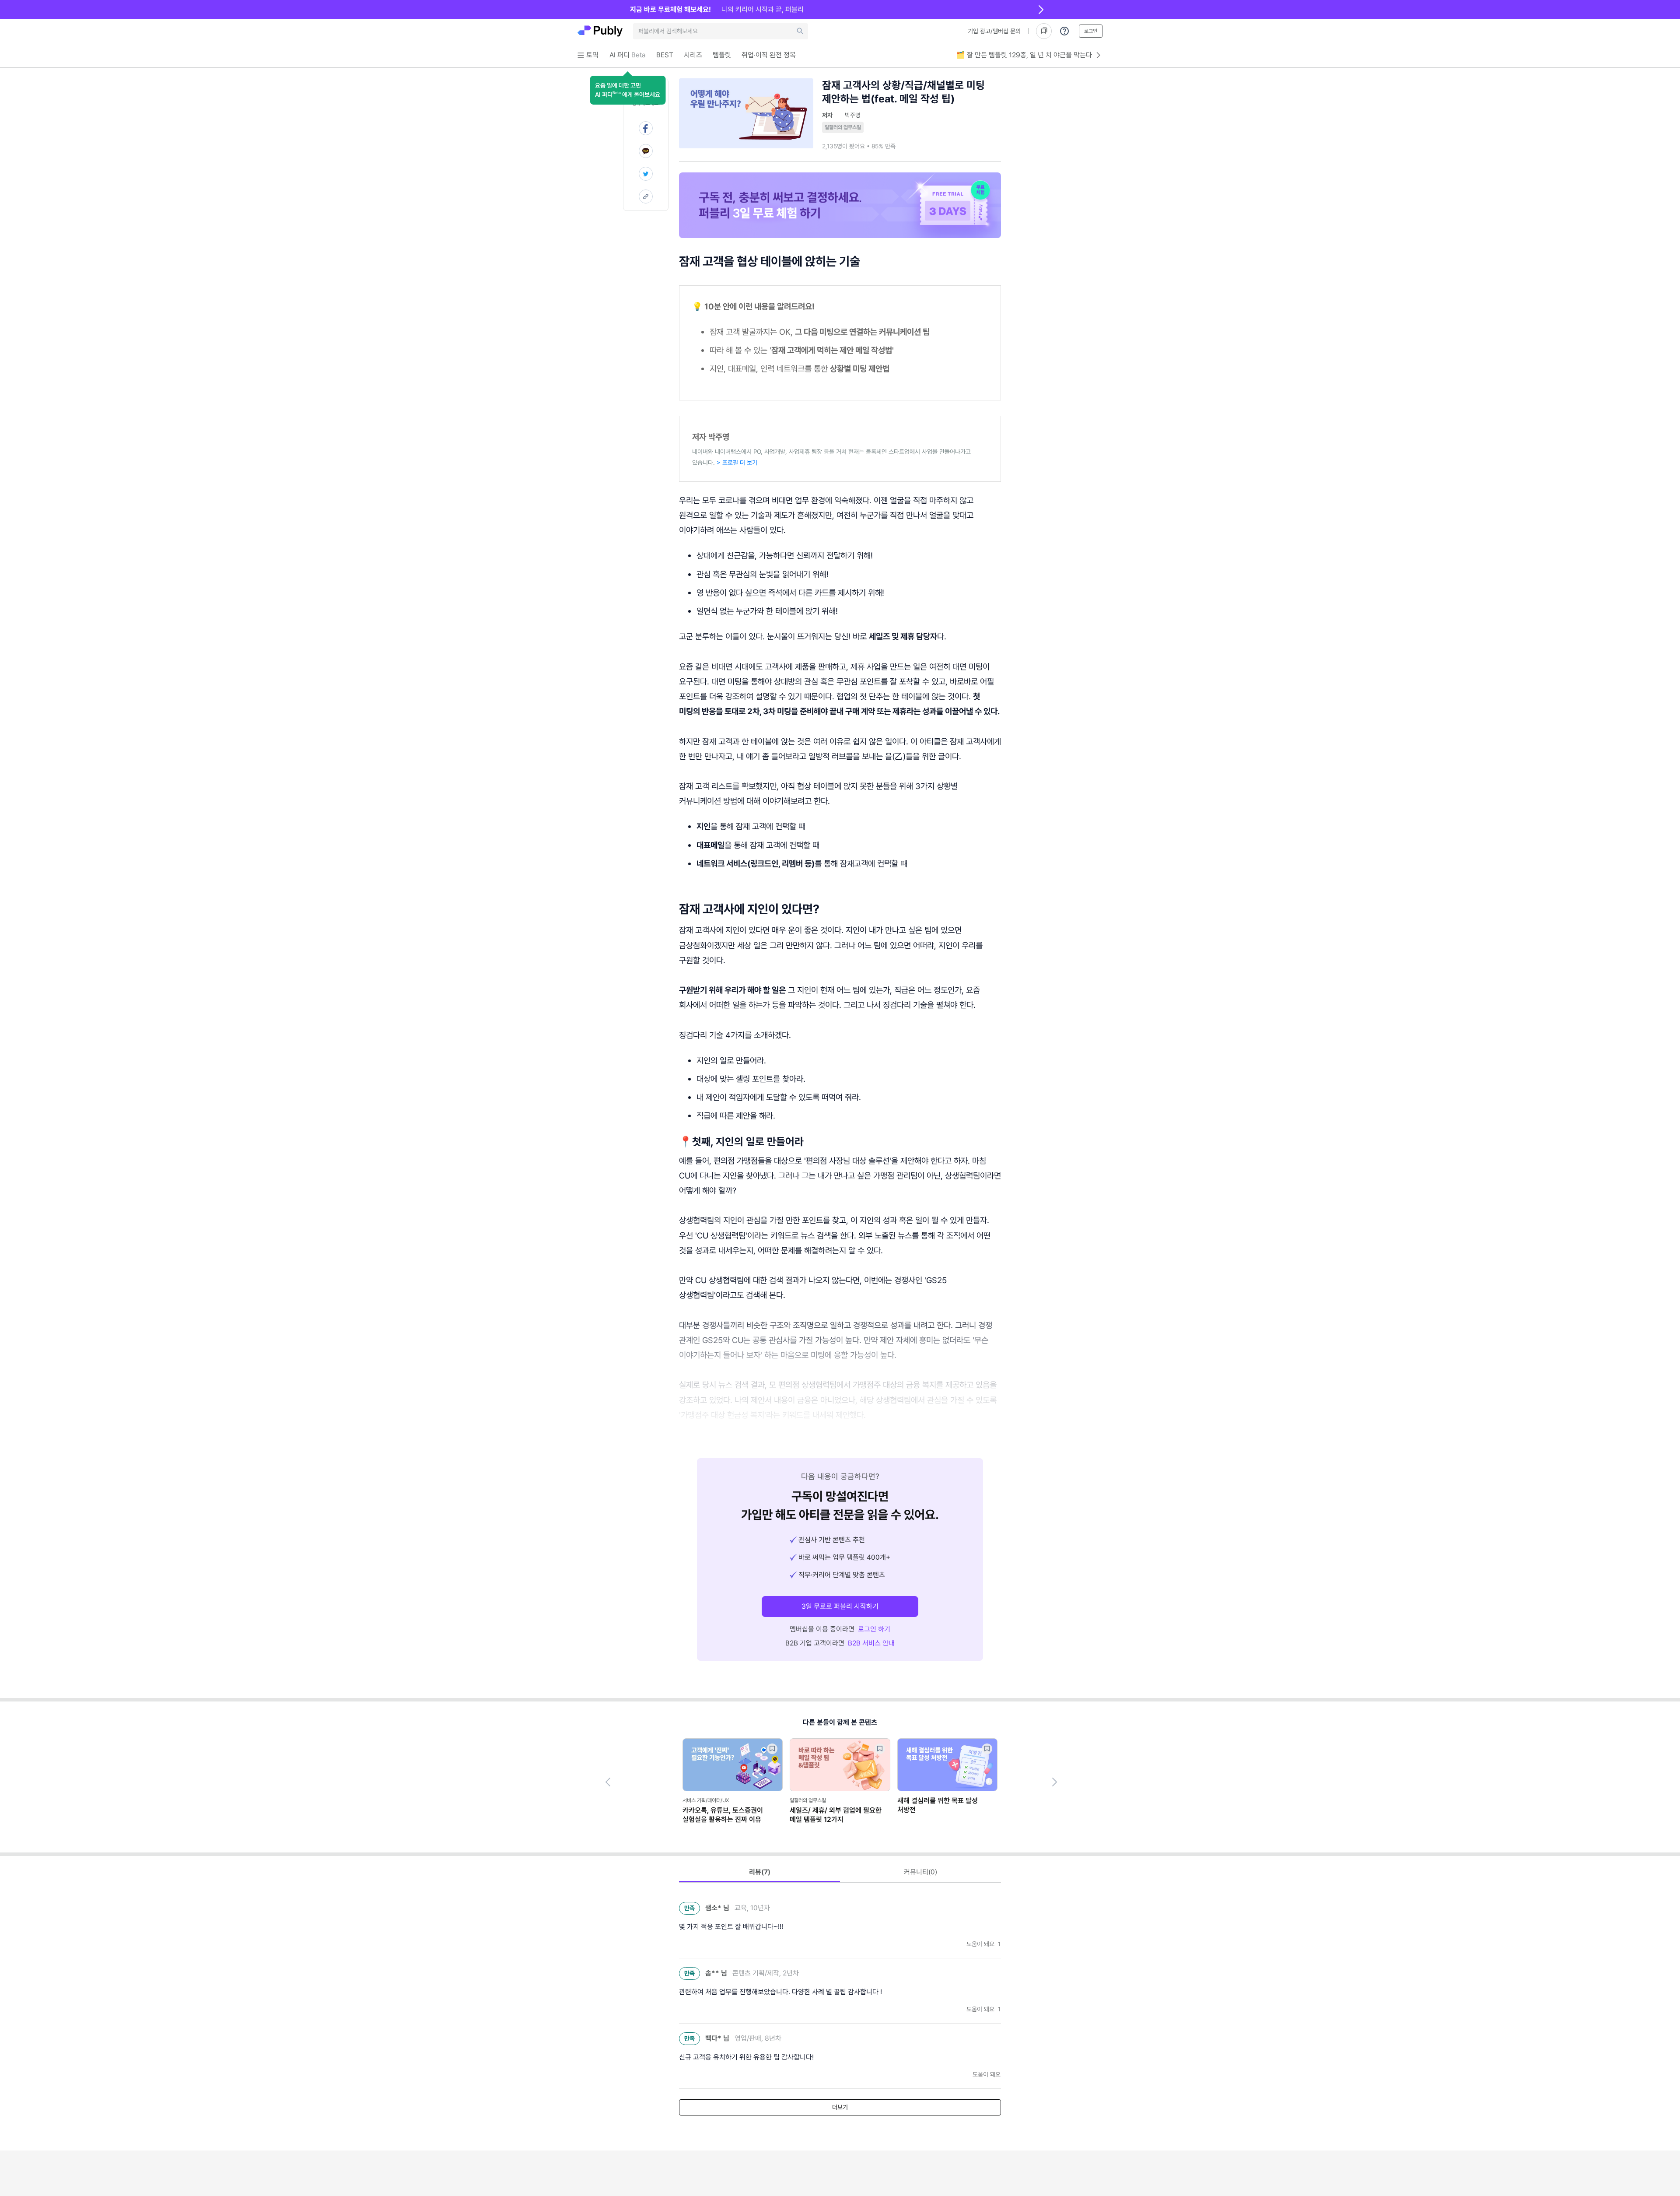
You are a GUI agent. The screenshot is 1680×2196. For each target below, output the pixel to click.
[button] (628, 90)
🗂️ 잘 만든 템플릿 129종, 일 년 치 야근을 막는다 (1024, 55)
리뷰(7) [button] (760, 1872)
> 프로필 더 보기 (737, 463)
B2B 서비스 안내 (871, 1643)
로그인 (1091, 31)
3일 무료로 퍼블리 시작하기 (840, 1606)
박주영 (853, 115)
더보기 (840, 2107)
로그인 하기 (874, 1629)
